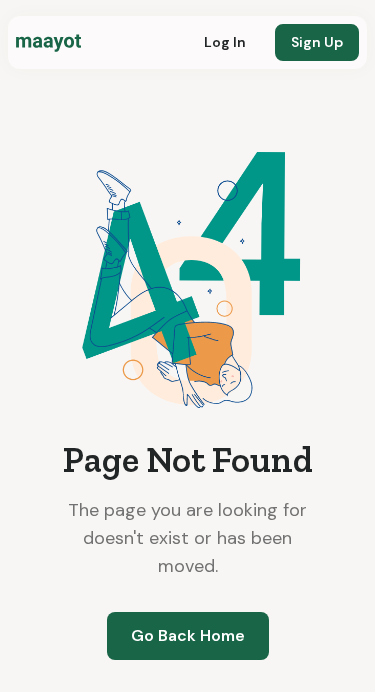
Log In (225, 42)
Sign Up (317, 42)
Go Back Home (188, 635)
